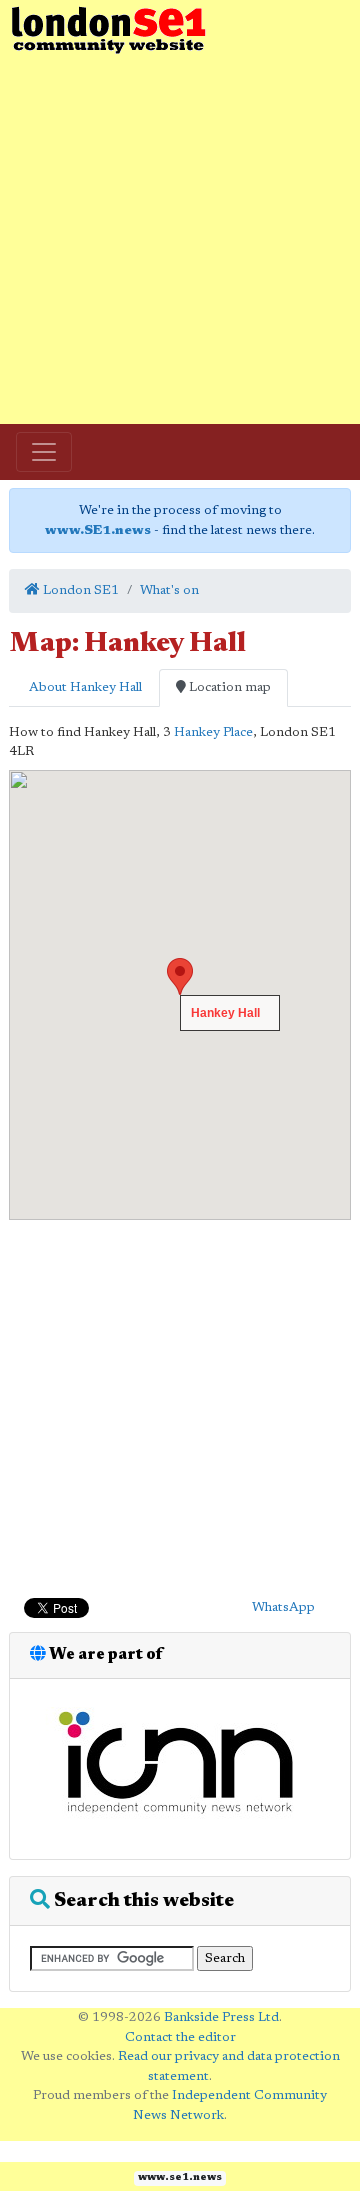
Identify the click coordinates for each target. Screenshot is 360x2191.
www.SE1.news (98, 530)
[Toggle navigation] (44, 452)
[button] (180, 976)
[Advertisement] (180, 240)
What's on (169, 590)
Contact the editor (180, 2037)
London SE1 (79, 590)
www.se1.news (180, 2178)
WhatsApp (283, 1607)
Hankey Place (213, 732)
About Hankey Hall (84, 687)
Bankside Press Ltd (221, 2017)
